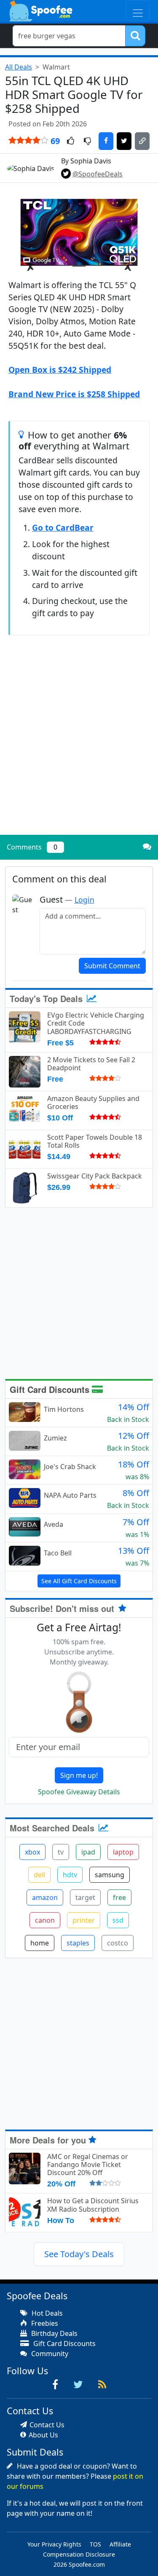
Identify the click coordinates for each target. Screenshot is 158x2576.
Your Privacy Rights (54, 2544)
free (119, 1897)
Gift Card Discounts (51, 1389)
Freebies (44, 2323)
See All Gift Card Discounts (79, 1581)
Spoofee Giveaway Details (79, 1792)
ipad (88, 1852)
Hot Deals (46, 2313)
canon (45, 1920)
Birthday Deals (54, 2333)
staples (78, 1943)
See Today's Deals (79, 2254)
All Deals (19, 67)
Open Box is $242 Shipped (60, 370)
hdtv (70, 1875)
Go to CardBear (63, 528)
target (85, 1897)
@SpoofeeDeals (98, 174)
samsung (110, 1875)
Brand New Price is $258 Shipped (74, 394)
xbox (32, 1852)
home (40, 1943)
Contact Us (47, 2425)
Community (49, 2354)
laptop (123, 1852)
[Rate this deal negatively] (87, 142)
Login (84, 900)
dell (39, 1875)
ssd (118, 1920)
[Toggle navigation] (138, 11)
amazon (45, 1897)
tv (61, 1852)
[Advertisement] (79, 746)
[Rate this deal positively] (71, 142)
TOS (95, 2544)
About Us (43, 2435)
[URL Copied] (142, 141)
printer (84, 1920)
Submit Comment (112, 966)
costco (118, 1943)
